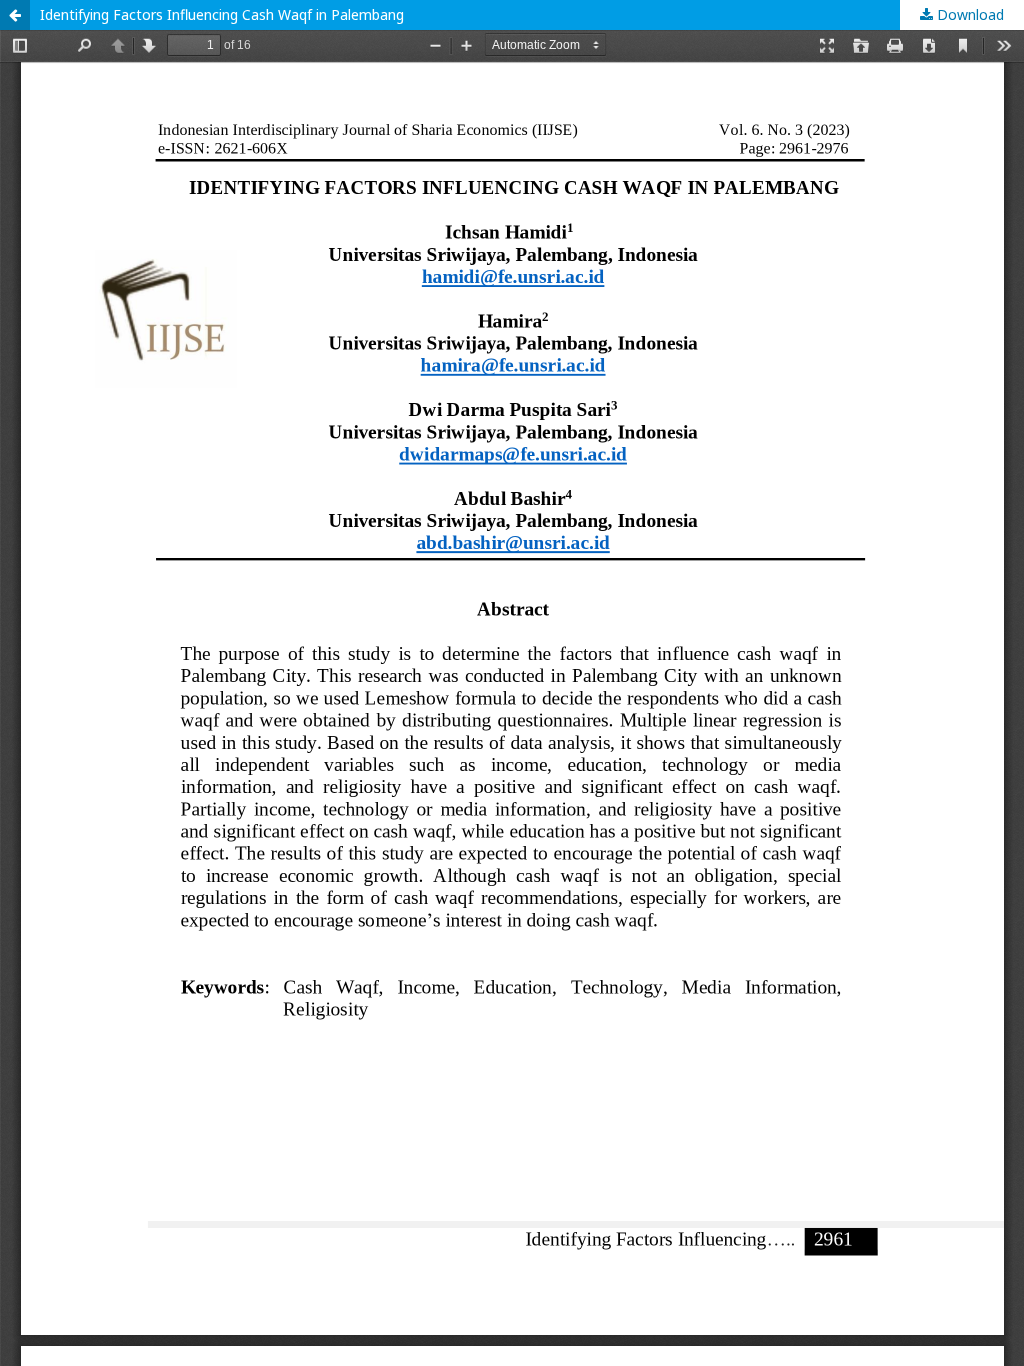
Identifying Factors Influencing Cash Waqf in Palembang (222, 14)
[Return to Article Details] (15, 15)
